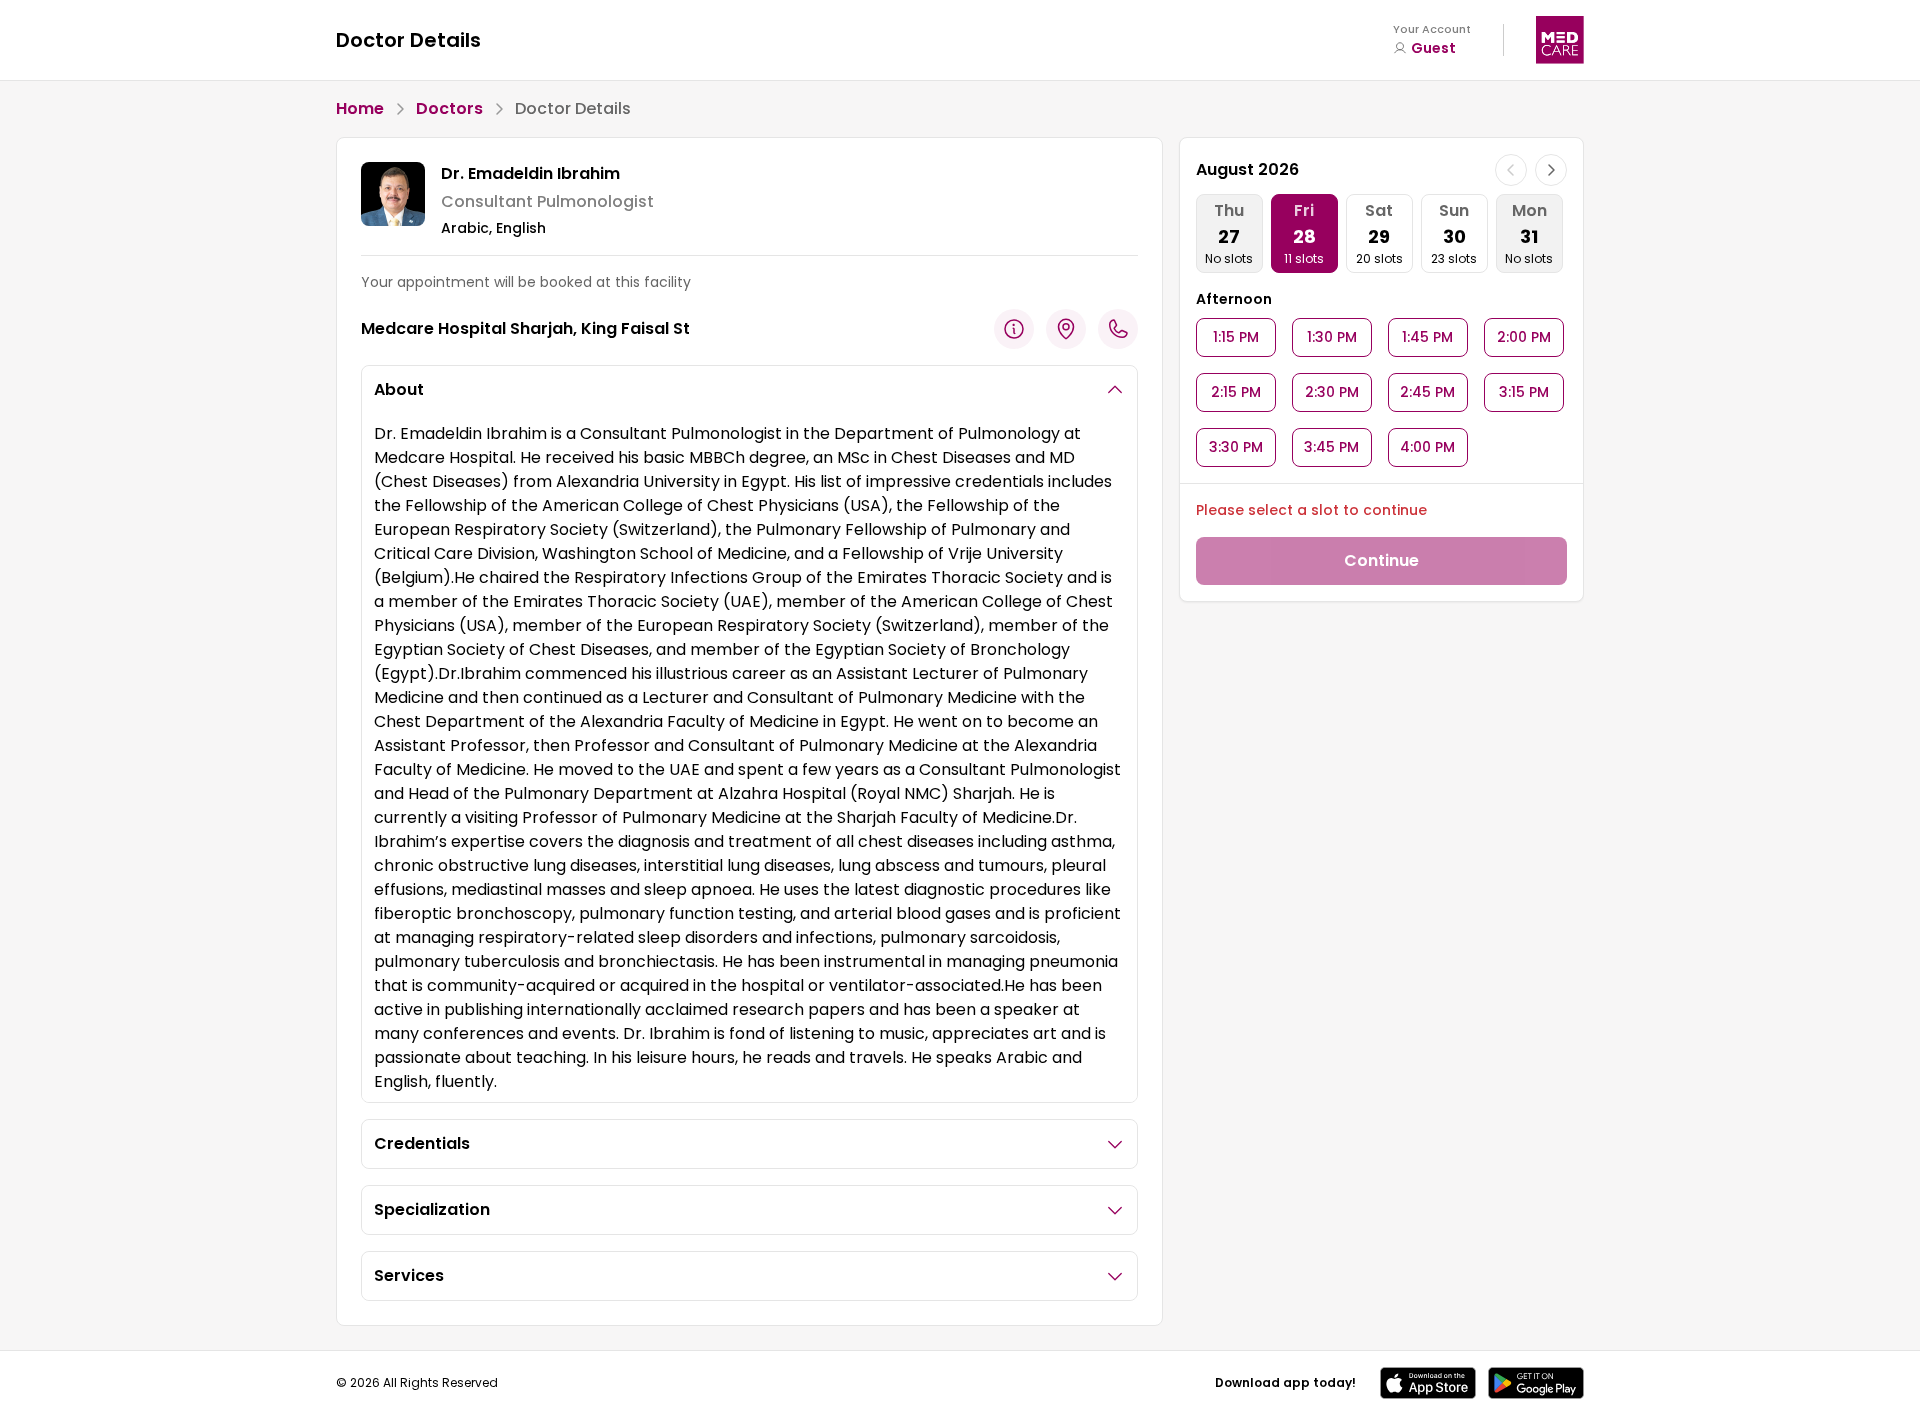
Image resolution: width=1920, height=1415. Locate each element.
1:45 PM (1427, 337)
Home (360, 108)
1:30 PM (1332, 337)
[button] (1428, 1383)
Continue (1381, 560)
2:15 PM (1236, 392)
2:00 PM (1524, 337)
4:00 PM (1427, 447)
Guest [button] (1433, 48)
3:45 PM (1331, 447)
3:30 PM (1236, 447)
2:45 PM (1427, 392)
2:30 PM (1332, 392)
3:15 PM (1524, 392)
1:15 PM (1236, 337)
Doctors (449, 108)
